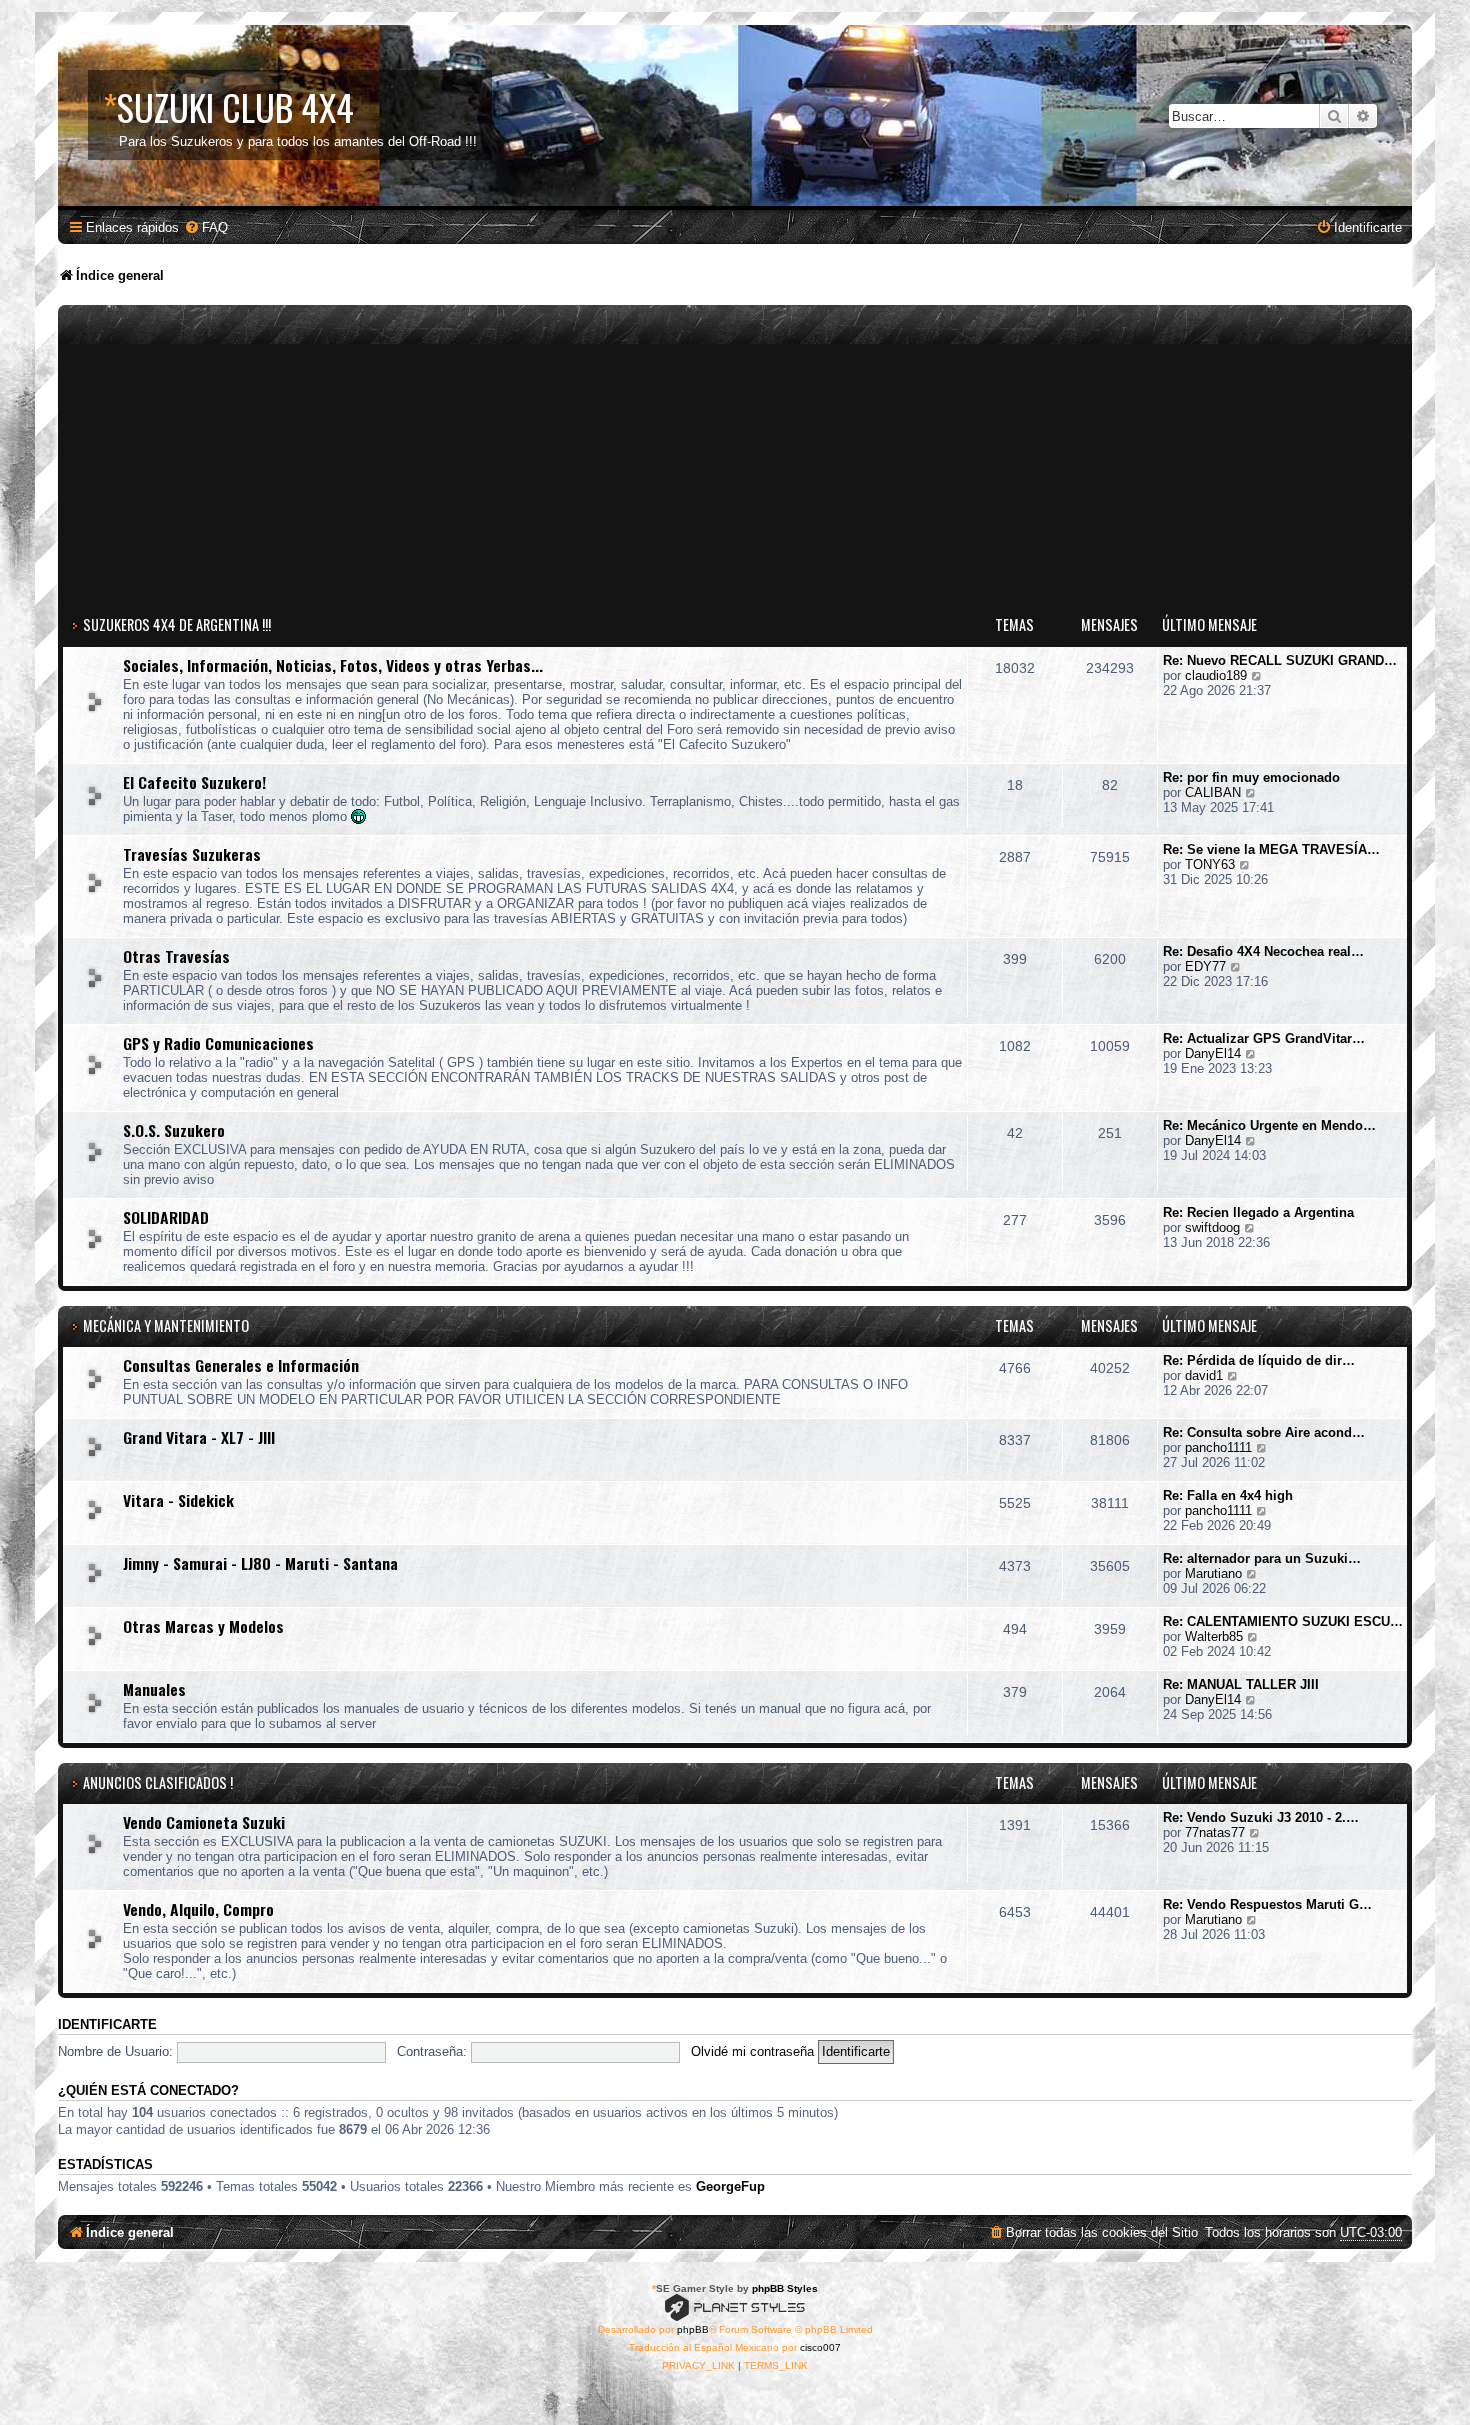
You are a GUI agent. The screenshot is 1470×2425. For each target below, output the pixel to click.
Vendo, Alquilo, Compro (198, 1909)
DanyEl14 (1213, 1053)
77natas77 (1215, 1832)
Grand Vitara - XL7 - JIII (199, 1437)
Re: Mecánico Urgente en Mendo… (1269, 1125)
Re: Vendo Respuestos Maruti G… (1267, 1904)
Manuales (154, 1689)
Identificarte (107, 2025)
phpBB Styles (785, 2288)
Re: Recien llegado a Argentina (1258, 1212)
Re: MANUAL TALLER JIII (1241, 1684)
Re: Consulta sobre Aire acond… (1264, 1432)
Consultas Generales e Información (241, 1365)
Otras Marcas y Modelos (203, 1626)
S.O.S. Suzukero (174, 1130)
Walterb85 (1214, 1636)
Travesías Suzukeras (192, 854)
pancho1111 (1218, 1447)
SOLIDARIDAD (166, 1217)
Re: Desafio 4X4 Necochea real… (1263, 951)
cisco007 (820, 2347)
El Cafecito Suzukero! (194, 782)
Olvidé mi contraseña (752, 2051)
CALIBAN (1213, 792)
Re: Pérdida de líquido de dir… (1259, 1360)
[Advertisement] (735, 460)
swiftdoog (1212, 1227)
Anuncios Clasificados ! (158, 1782)
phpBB (693, 2329)
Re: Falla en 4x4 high (1228, 1495)
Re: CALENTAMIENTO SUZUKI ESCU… (1283, 1621)
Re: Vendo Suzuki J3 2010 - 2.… (1261, 1817)
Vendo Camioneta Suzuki (204, 1822)
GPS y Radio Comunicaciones (218, 1043)
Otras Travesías (176, 956)
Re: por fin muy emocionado (1251, 777)
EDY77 (1205, 966)
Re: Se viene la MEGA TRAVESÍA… (1271, 849)
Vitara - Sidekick (178, 1500)
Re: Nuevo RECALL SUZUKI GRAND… (1280, 660)
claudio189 (1216, 675)
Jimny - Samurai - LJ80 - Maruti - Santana (260, 1563)
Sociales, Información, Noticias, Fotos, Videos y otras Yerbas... (333, 665)
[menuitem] (206, 227)
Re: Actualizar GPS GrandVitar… (1264, 1038)
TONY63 (1210, 864)
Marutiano (1213, 1573)
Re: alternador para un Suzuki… (1262, 1558)
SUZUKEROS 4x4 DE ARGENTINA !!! (177, 624)
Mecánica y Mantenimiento (166, 1325)
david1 (1204, 1375)
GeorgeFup (730, 2186)
